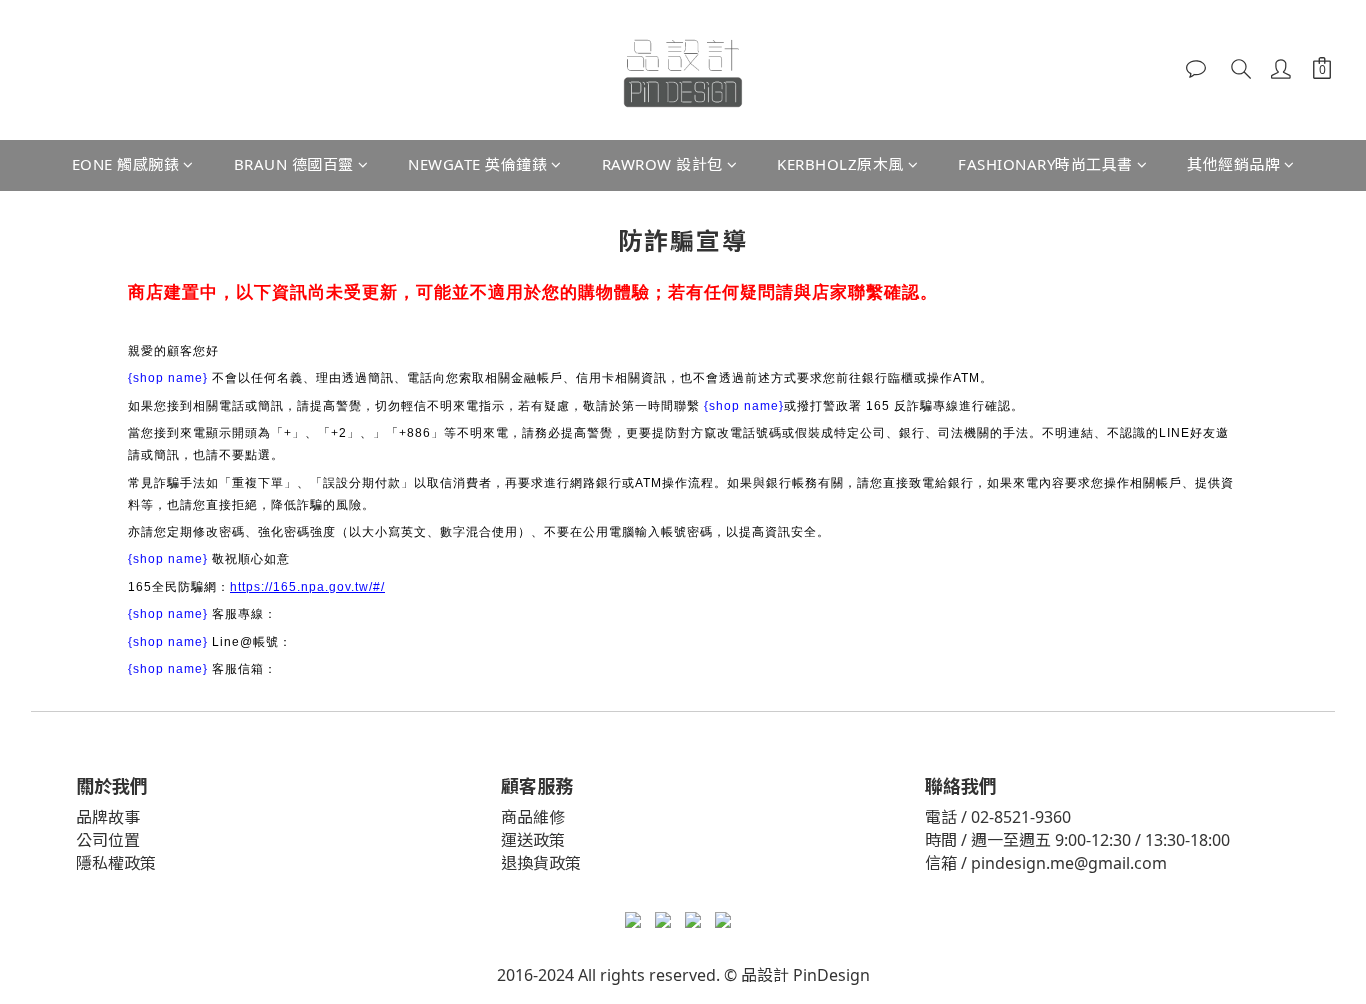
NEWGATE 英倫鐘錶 (477, 164)
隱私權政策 (116, 863)
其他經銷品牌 (1233, 164)
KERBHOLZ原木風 (840, 164)
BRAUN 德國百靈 (294, 164)
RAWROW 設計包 (662, 164)
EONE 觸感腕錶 (126, 164)
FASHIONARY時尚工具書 (1045, 164)
